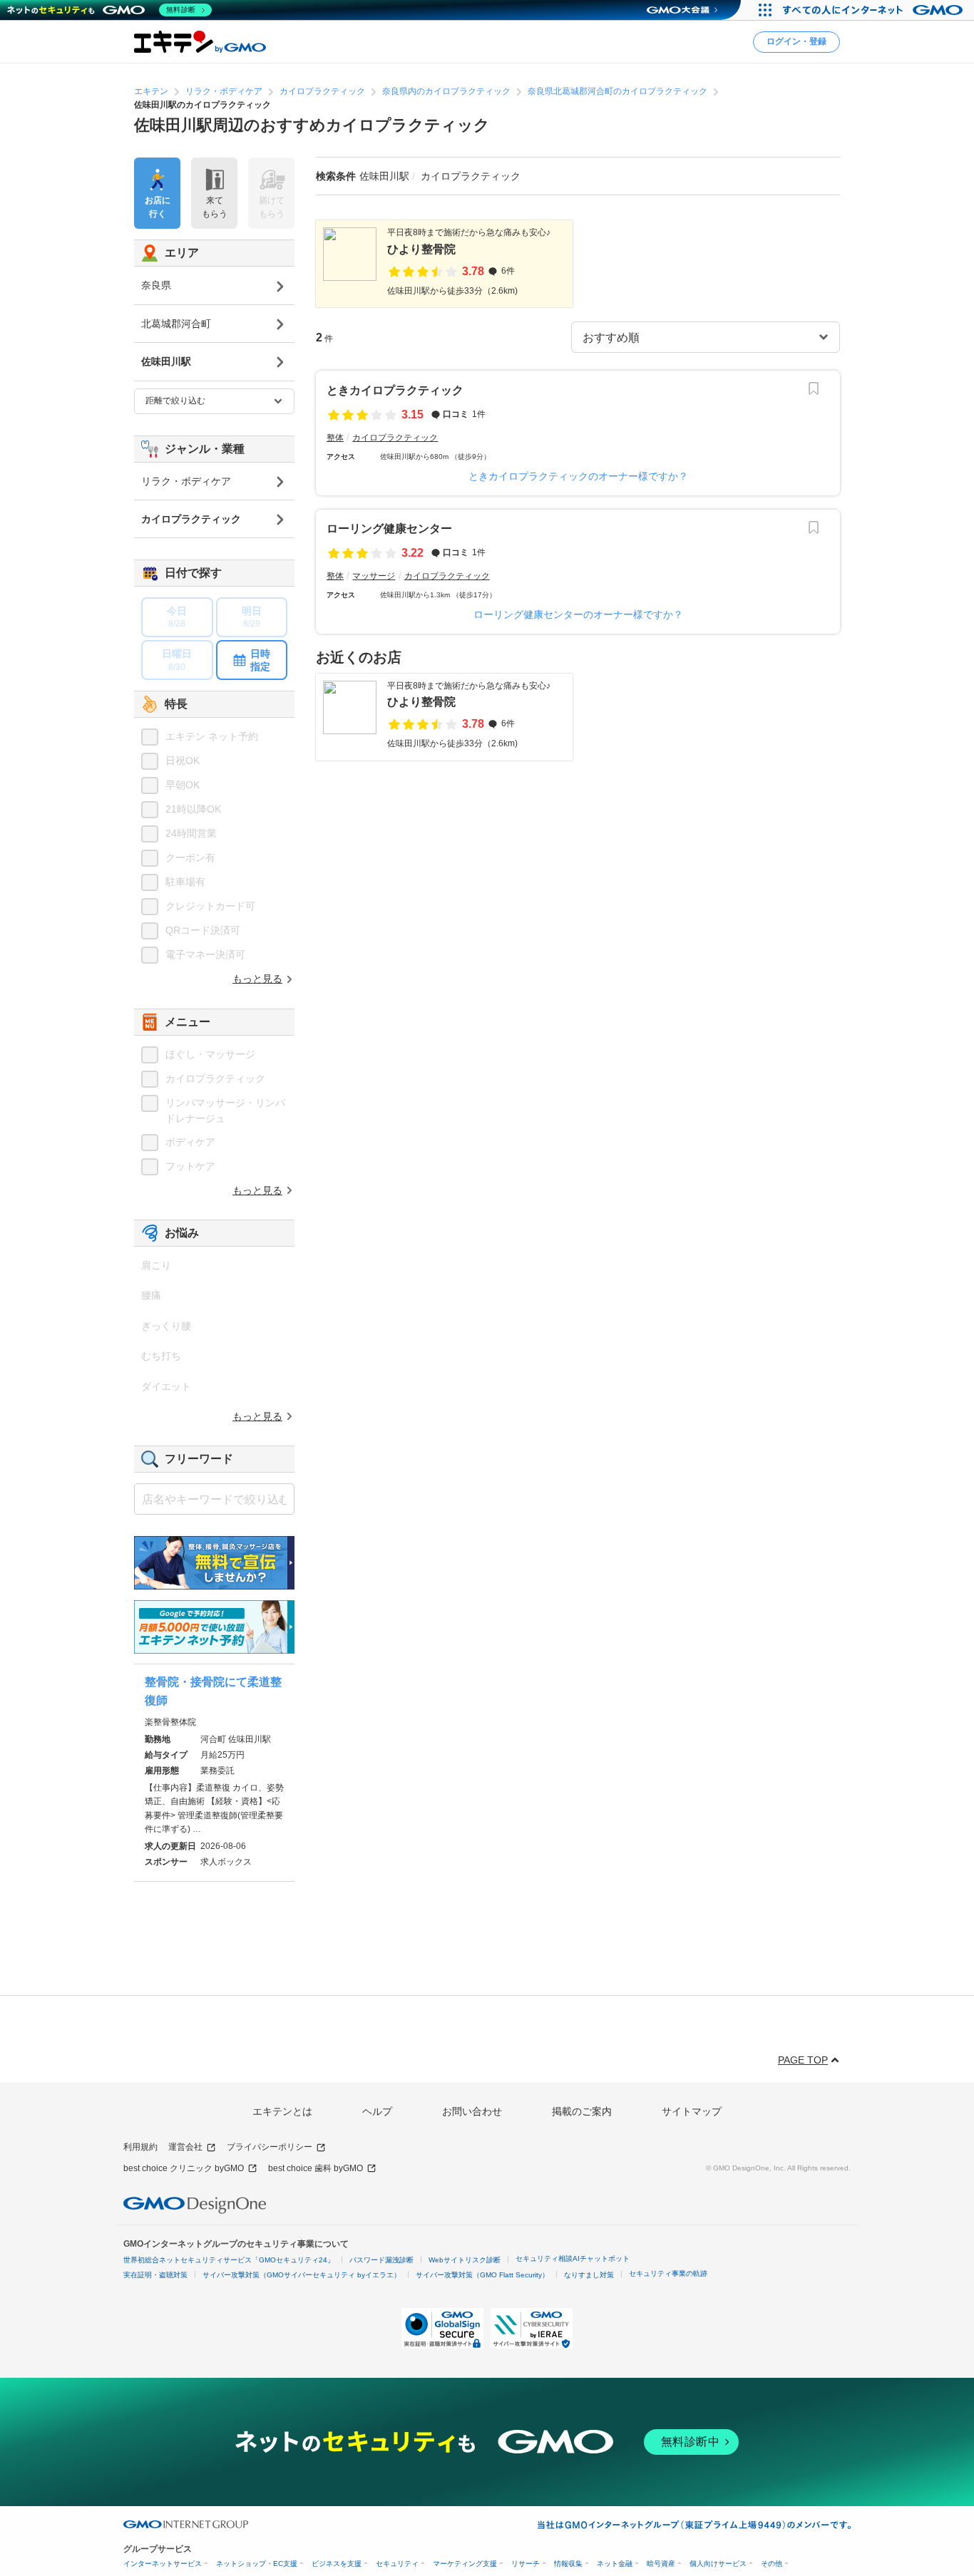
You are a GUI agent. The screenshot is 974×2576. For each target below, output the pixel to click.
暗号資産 (661, 2564)
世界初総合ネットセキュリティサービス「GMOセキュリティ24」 (229, 2260)
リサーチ (526, 2564)
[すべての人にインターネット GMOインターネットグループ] (875, 10)
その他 (771, 2564)
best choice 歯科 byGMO (316, 2168)
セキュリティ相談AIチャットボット (573, 2258)
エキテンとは (282, 2111)
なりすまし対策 (589, 2275)
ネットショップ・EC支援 (257, 2564)
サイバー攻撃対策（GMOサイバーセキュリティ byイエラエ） (302, 2275)
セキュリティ (397, 2564)
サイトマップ (692, 2111)
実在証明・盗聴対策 (155, 2275)
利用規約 (140, 2147)
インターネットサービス (163, 2564)
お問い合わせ (472, 2111)
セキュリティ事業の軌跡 (668, 2273)
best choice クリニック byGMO (184, 2168)
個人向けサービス (718, 2564)
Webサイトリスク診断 (465, 2260)
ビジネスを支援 (337, 2564)
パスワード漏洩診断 (381, 2260)
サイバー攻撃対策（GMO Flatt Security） (482, 2275)
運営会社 (185, 2147)
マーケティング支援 (465, 2564)
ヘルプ (377, 2111)
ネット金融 (615, 2564)
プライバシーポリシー (270, 2147)
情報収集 (568, 2564)
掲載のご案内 (582, 2111)
